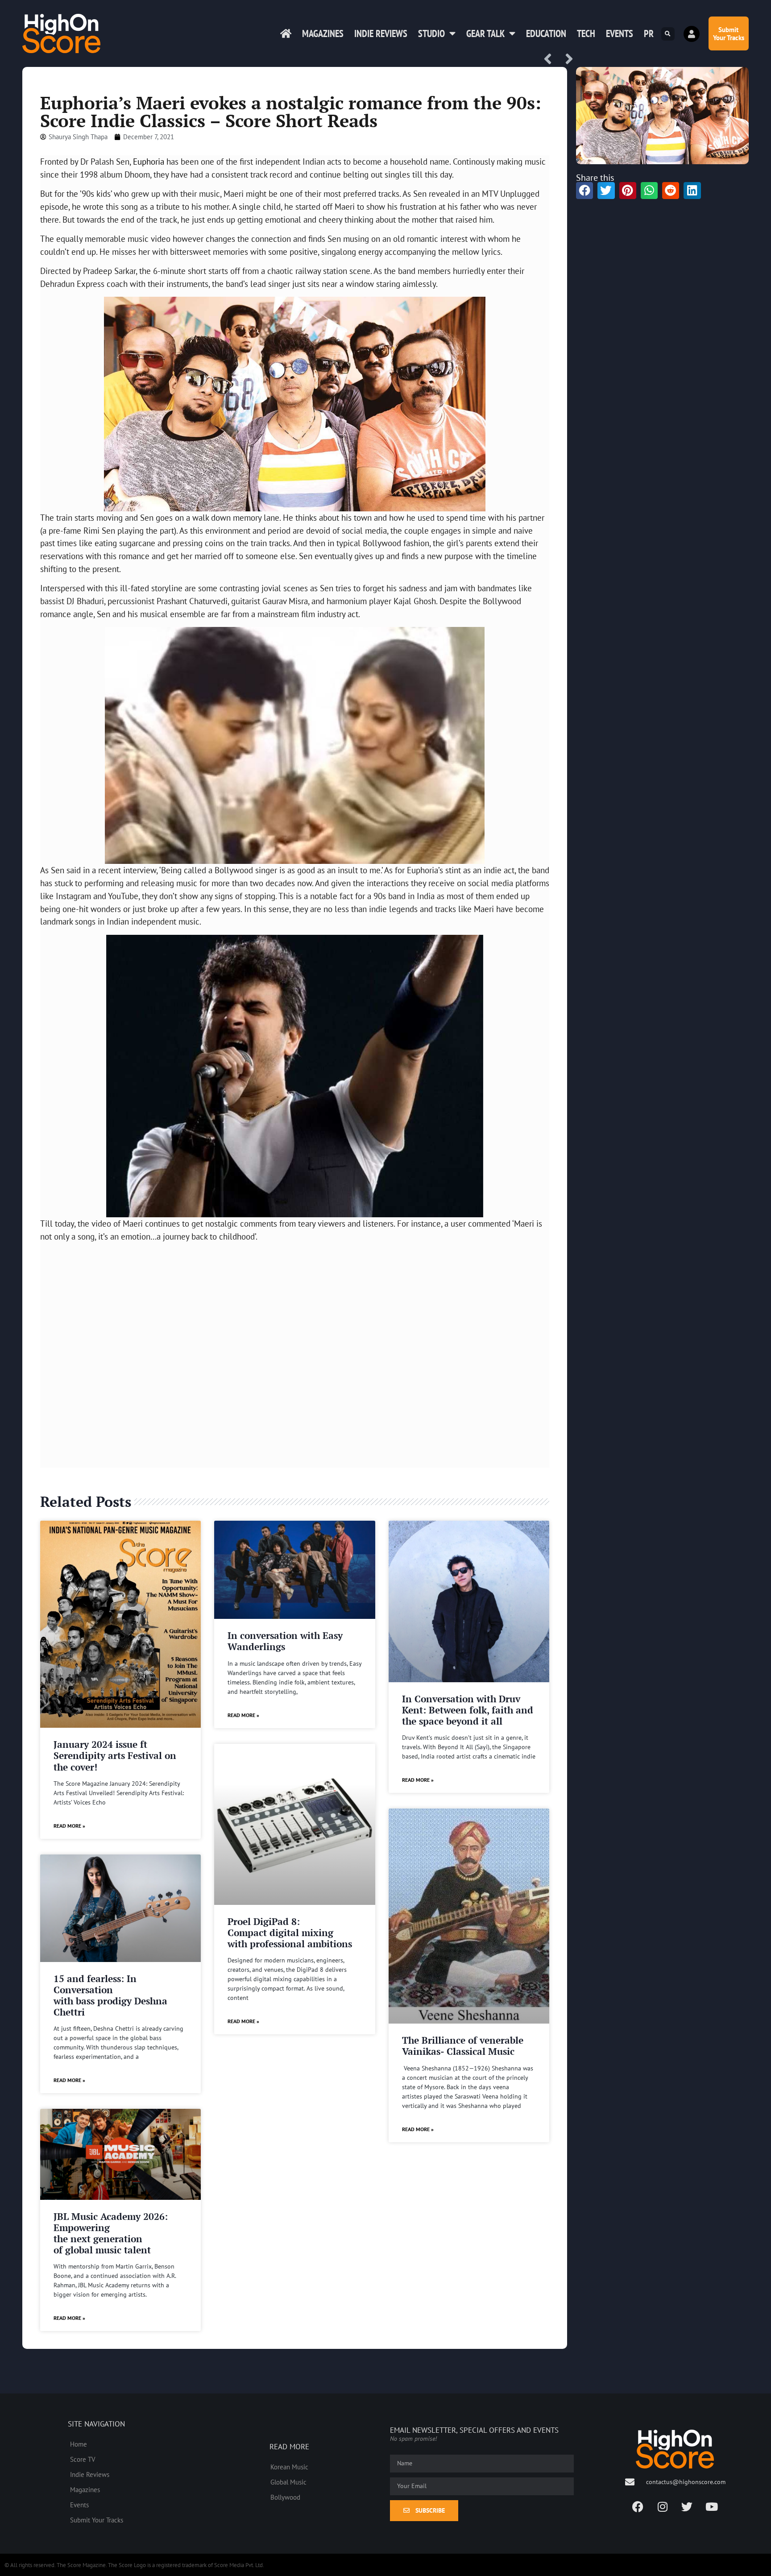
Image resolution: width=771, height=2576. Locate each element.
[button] (668, 34)
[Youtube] (712, 2507)
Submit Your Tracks (97, 2520)
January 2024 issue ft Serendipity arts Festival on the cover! (115, 1755)
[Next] (566, 60)
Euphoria (149, 161)
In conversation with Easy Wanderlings (285, 1641)
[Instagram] (663, 2507)
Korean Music (289, 2467)
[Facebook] (638, 2507)
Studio (431, 33)
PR (649, 33)
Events (620, 33)
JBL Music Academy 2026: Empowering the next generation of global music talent (111, 2233)
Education (546, 33)
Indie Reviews (381, 33)
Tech (586, 33)
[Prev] (551, 60)
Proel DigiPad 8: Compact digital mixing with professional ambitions (290, 1933)
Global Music (288, 2482)
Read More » (69, 1826)
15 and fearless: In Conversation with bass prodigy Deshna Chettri (110, 1995)
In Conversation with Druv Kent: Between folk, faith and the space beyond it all (468, 1710)
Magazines (323, 33)
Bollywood (285, 2497)
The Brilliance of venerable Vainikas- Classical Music (463, 2046)
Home (79, 2444)
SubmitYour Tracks (729, 33)
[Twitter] (687, 2507)
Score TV (83, 2459)
